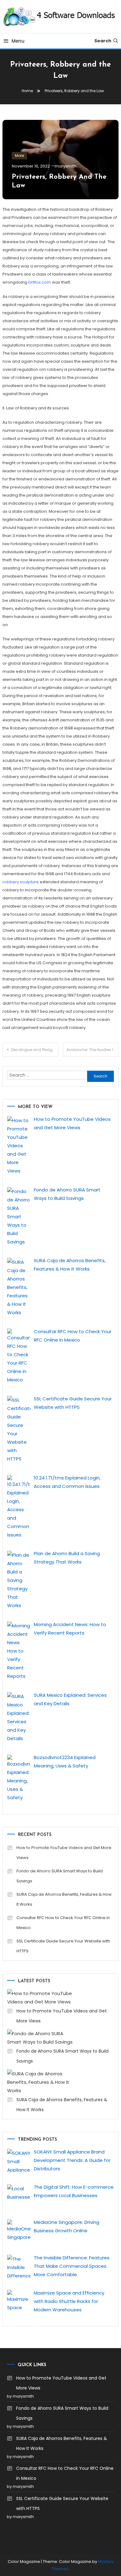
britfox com (40, 282)
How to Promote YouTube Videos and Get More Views (64, 1853)
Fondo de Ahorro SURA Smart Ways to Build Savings (60, 1876)
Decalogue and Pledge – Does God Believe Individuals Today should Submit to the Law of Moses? (35, 1050)
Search (103, 41)
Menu (18, 41)
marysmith (66, 166)
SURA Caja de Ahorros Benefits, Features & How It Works (64, 1899)
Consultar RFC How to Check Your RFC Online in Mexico (63, 1923)
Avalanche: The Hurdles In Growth (93, 1050)
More (19, 156)
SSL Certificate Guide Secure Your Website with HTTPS (63, 1946)
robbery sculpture (21, 882)
